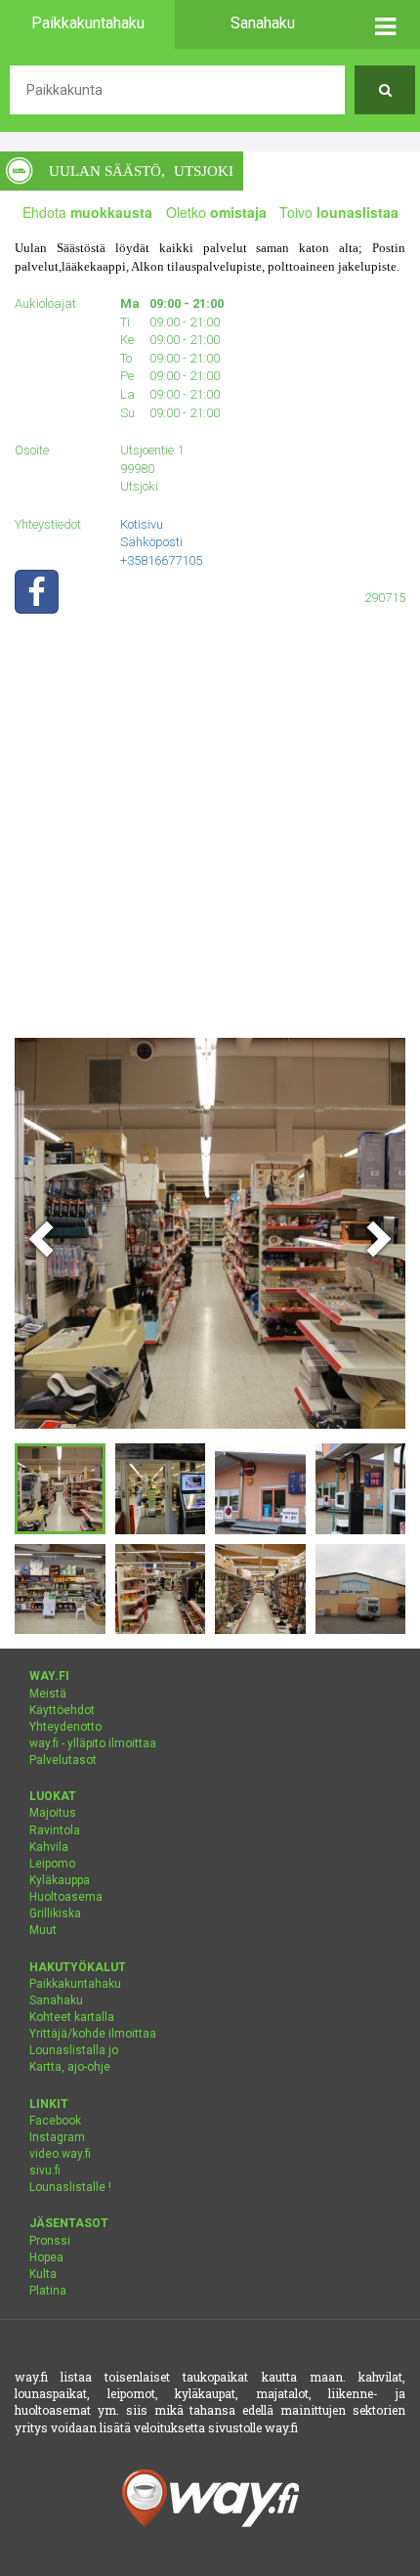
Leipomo (52, 1864)
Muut (43, 1930)
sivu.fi (45, 2170)
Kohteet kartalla (72, 2017)
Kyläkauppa (60, 1880)
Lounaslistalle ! (70, 2187)
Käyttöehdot (62, 1710)
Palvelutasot (63, 1760)
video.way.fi (60, 2154)
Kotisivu (142, 524)
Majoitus (53, 1813)
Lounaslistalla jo (74, 2050)
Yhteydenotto (65, 1727)
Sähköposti (151, 542)
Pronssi (50, 2241)
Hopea (46, 2257)
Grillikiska (55, 1913)
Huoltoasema (66, 1897)
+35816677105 (161, 560)
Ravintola (55, 1830)
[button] (385, 24)
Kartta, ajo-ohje (70, 2067)
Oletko (216, 212)
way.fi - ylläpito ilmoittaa (93, 1743)
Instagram (57, 2137)
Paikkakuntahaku (75, 1984)
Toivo (339, 212)
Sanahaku (56, 2000)
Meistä (48, 1694)
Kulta (43, 2274)
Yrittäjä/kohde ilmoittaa (93, 2034)
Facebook (55, 2121)
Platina (48, 2291)
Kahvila (49, 1847)
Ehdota (87, 212)
